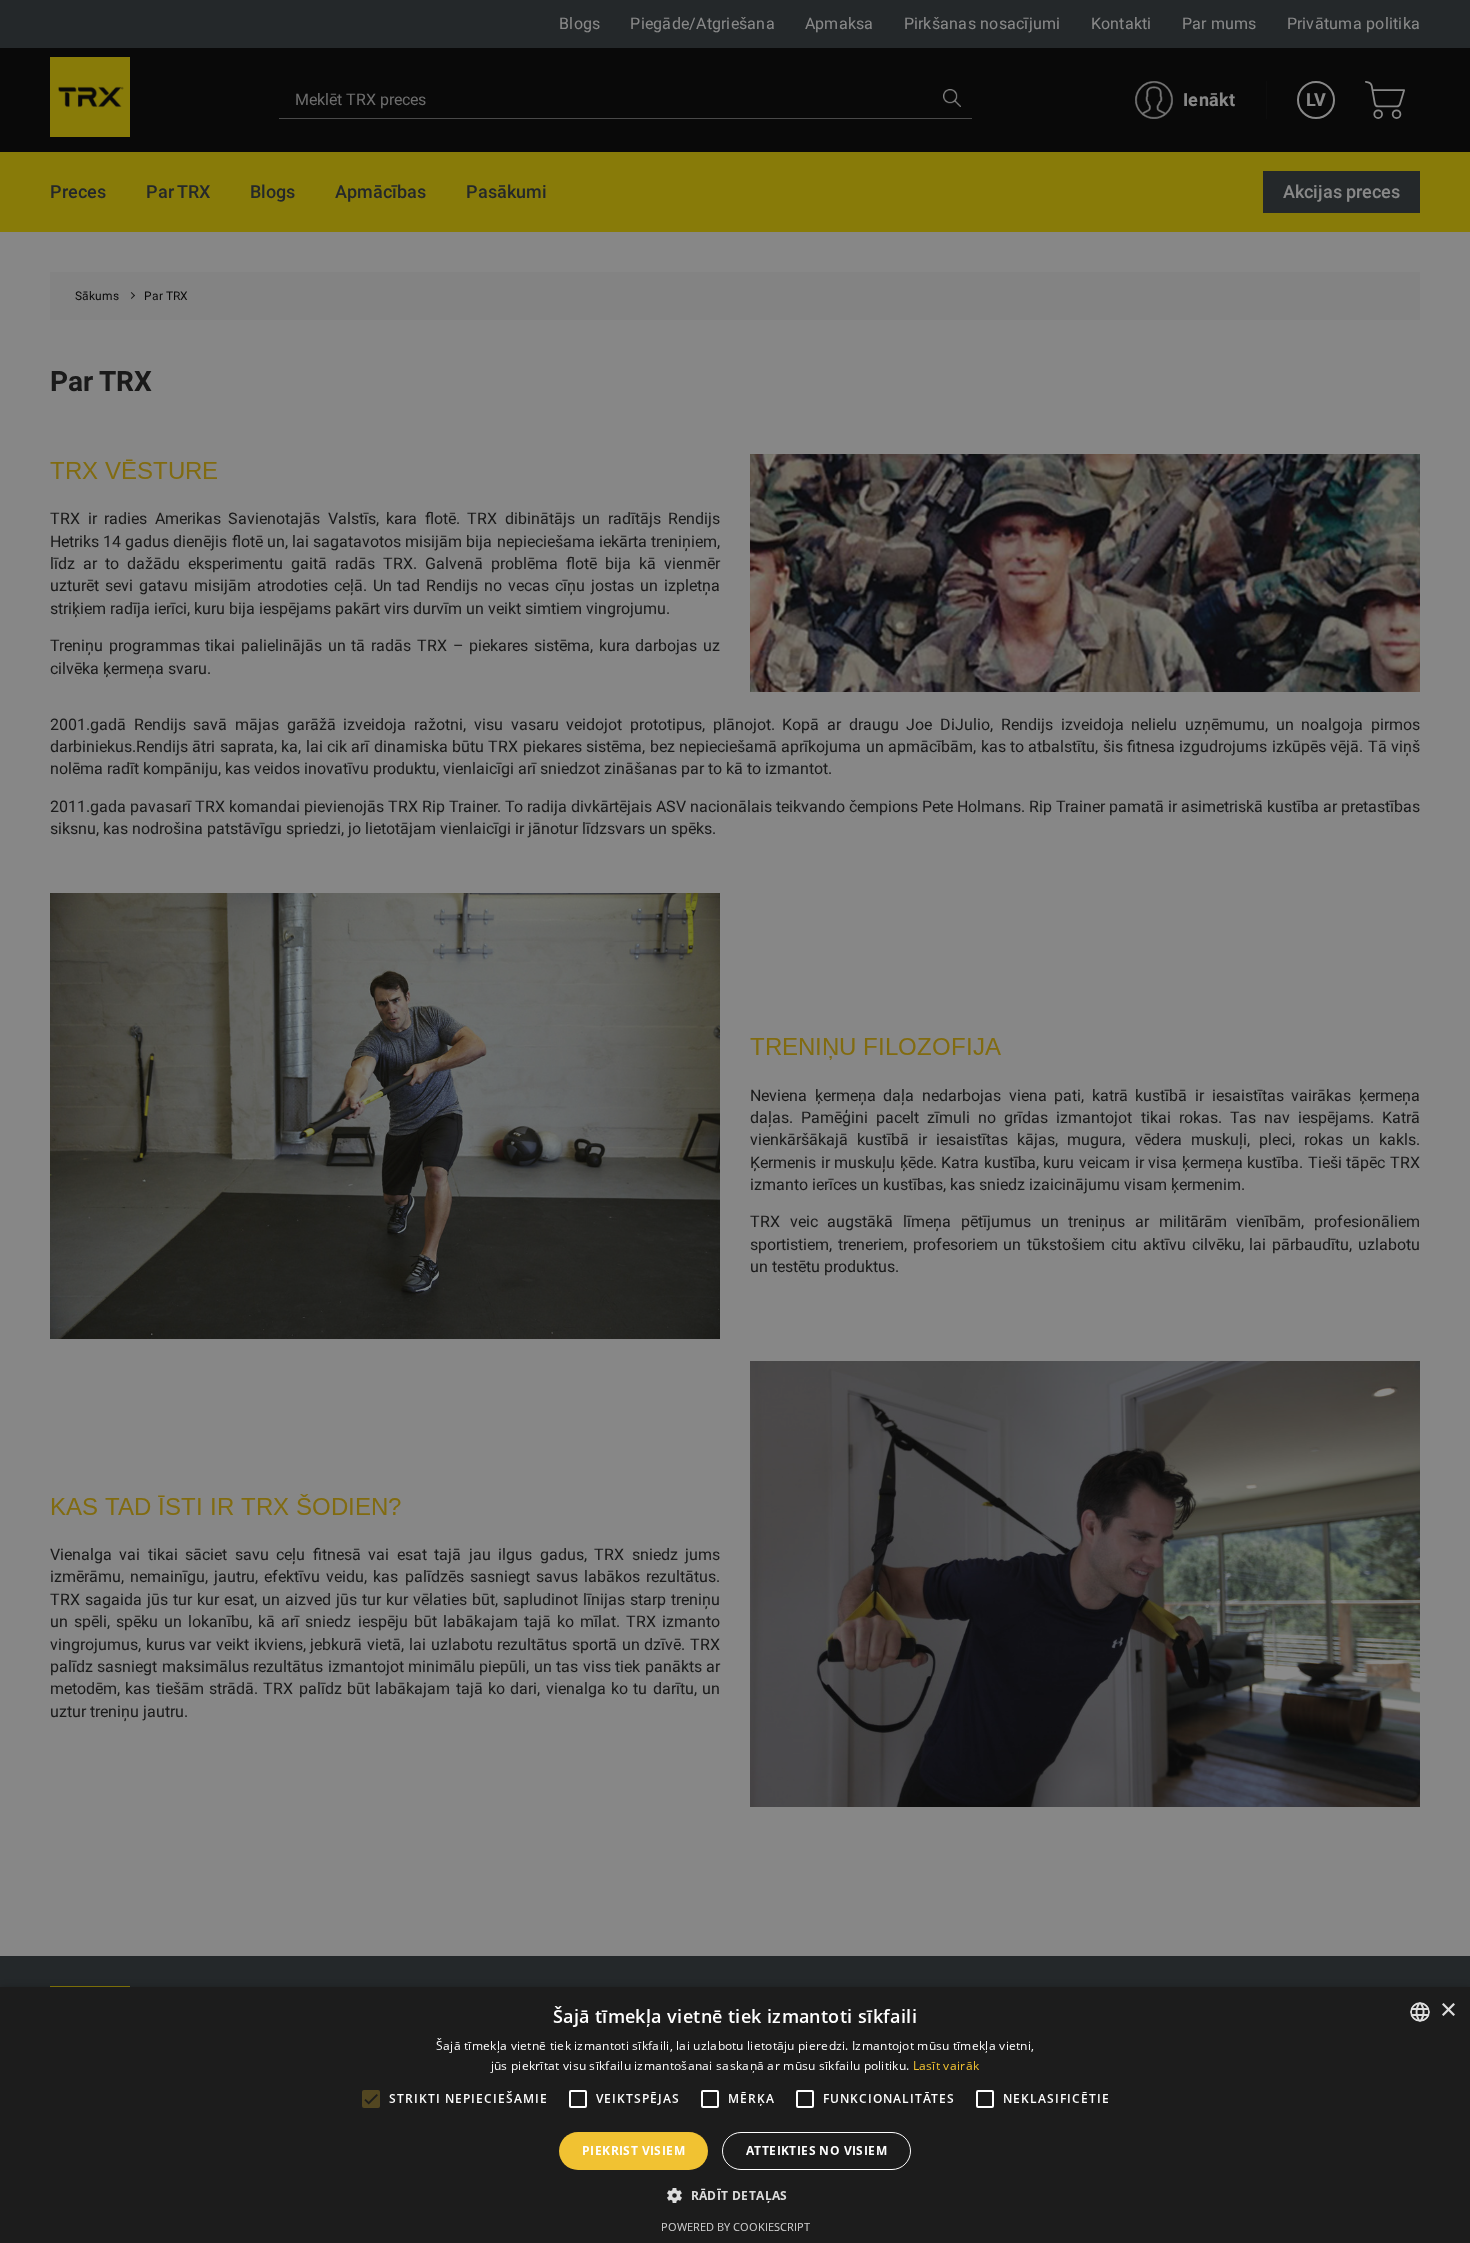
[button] (735, 2195)
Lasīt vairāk (946, 2065)
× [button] (1447, 2010)
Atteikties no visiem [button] (816, 2150)
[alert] (735, 1121)
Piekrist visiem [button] (633, 2150)
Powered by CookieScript (735, 2226)
